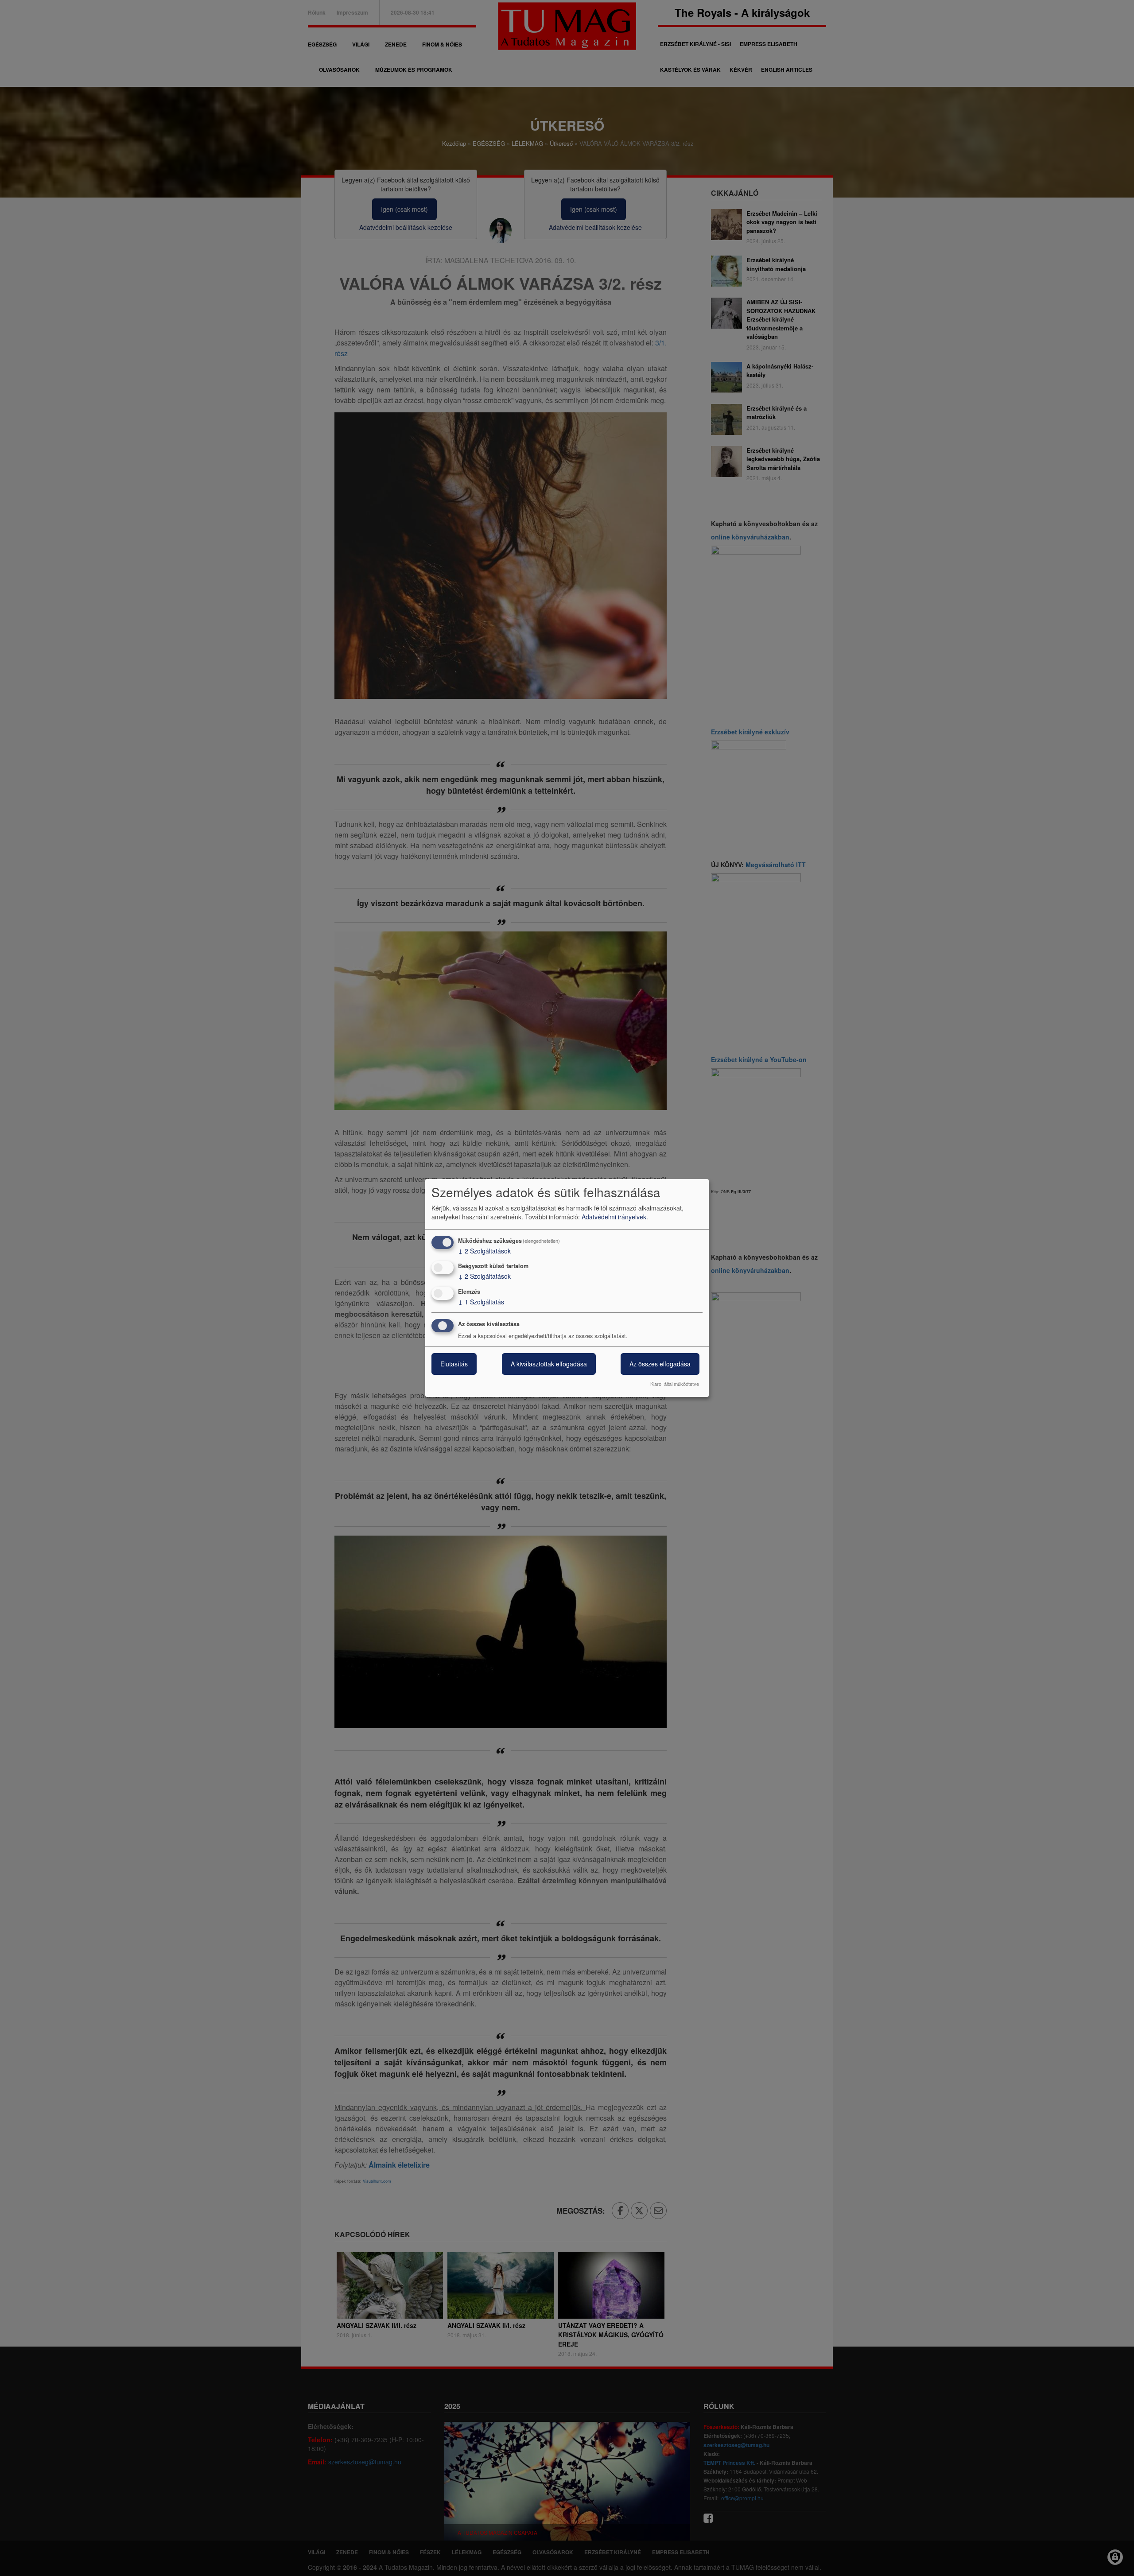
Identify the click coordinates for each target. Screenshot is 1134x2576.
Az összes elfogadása (660, 1364)
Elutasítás (454, 1364)
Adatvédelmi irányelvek (614, 1217)
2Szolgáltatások (484, 1251)
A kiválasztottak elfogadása (549, 1364)
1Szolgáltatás (481, 1302)
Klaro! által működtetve (675, 1384)
